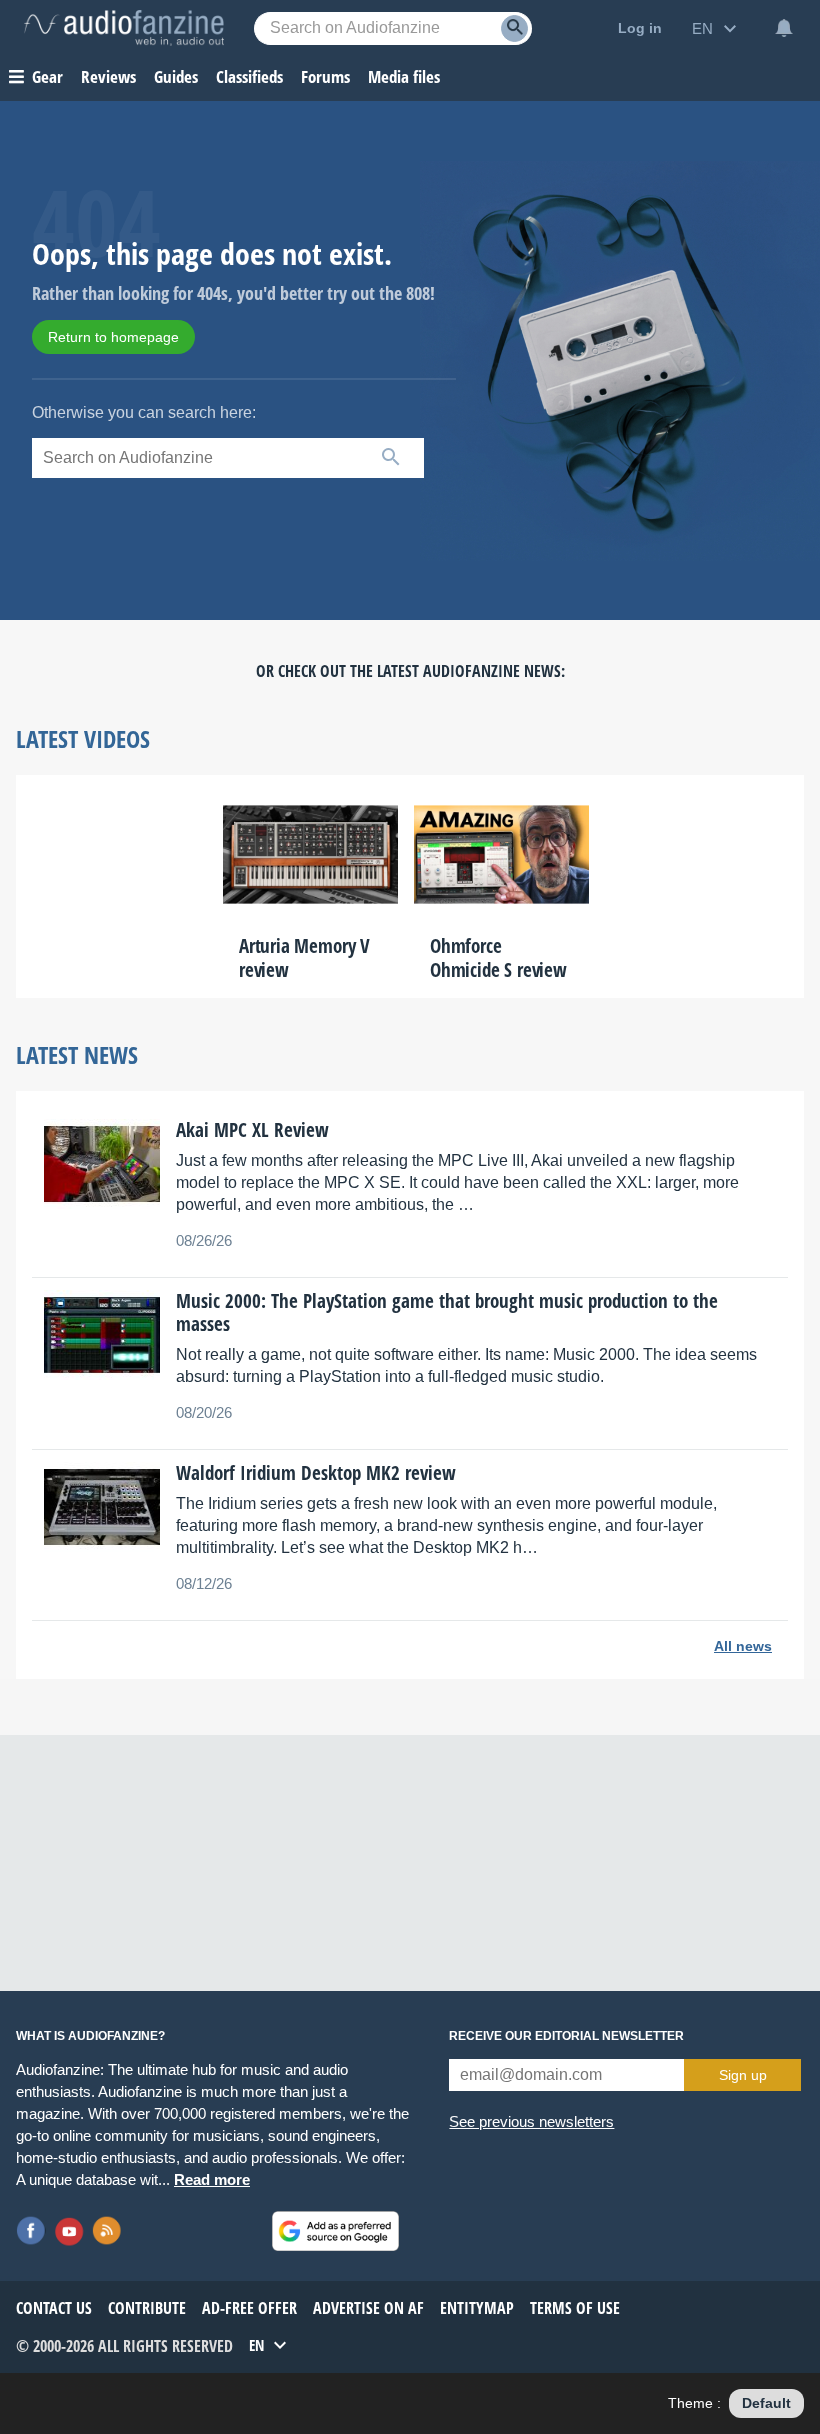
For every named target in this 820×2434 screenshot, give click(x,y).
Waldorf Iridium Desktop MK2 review (316, 1473)
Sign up (743, 2075)
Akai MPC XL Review (252, 1130)
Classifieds (249, 76)
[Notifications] (784, 28)
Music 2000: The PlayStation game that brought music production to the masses (447, 1312)
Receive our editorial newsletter (566, 2036)
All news (743, 1646)
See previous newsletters (531, 2121)
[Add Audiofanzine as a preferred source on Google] (335, 2231)
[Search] (514, 28)
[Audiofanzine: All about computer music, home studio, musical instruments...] (124, 28)
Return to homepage (113, 337)
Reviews (108, 76)
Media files (404, 76)
